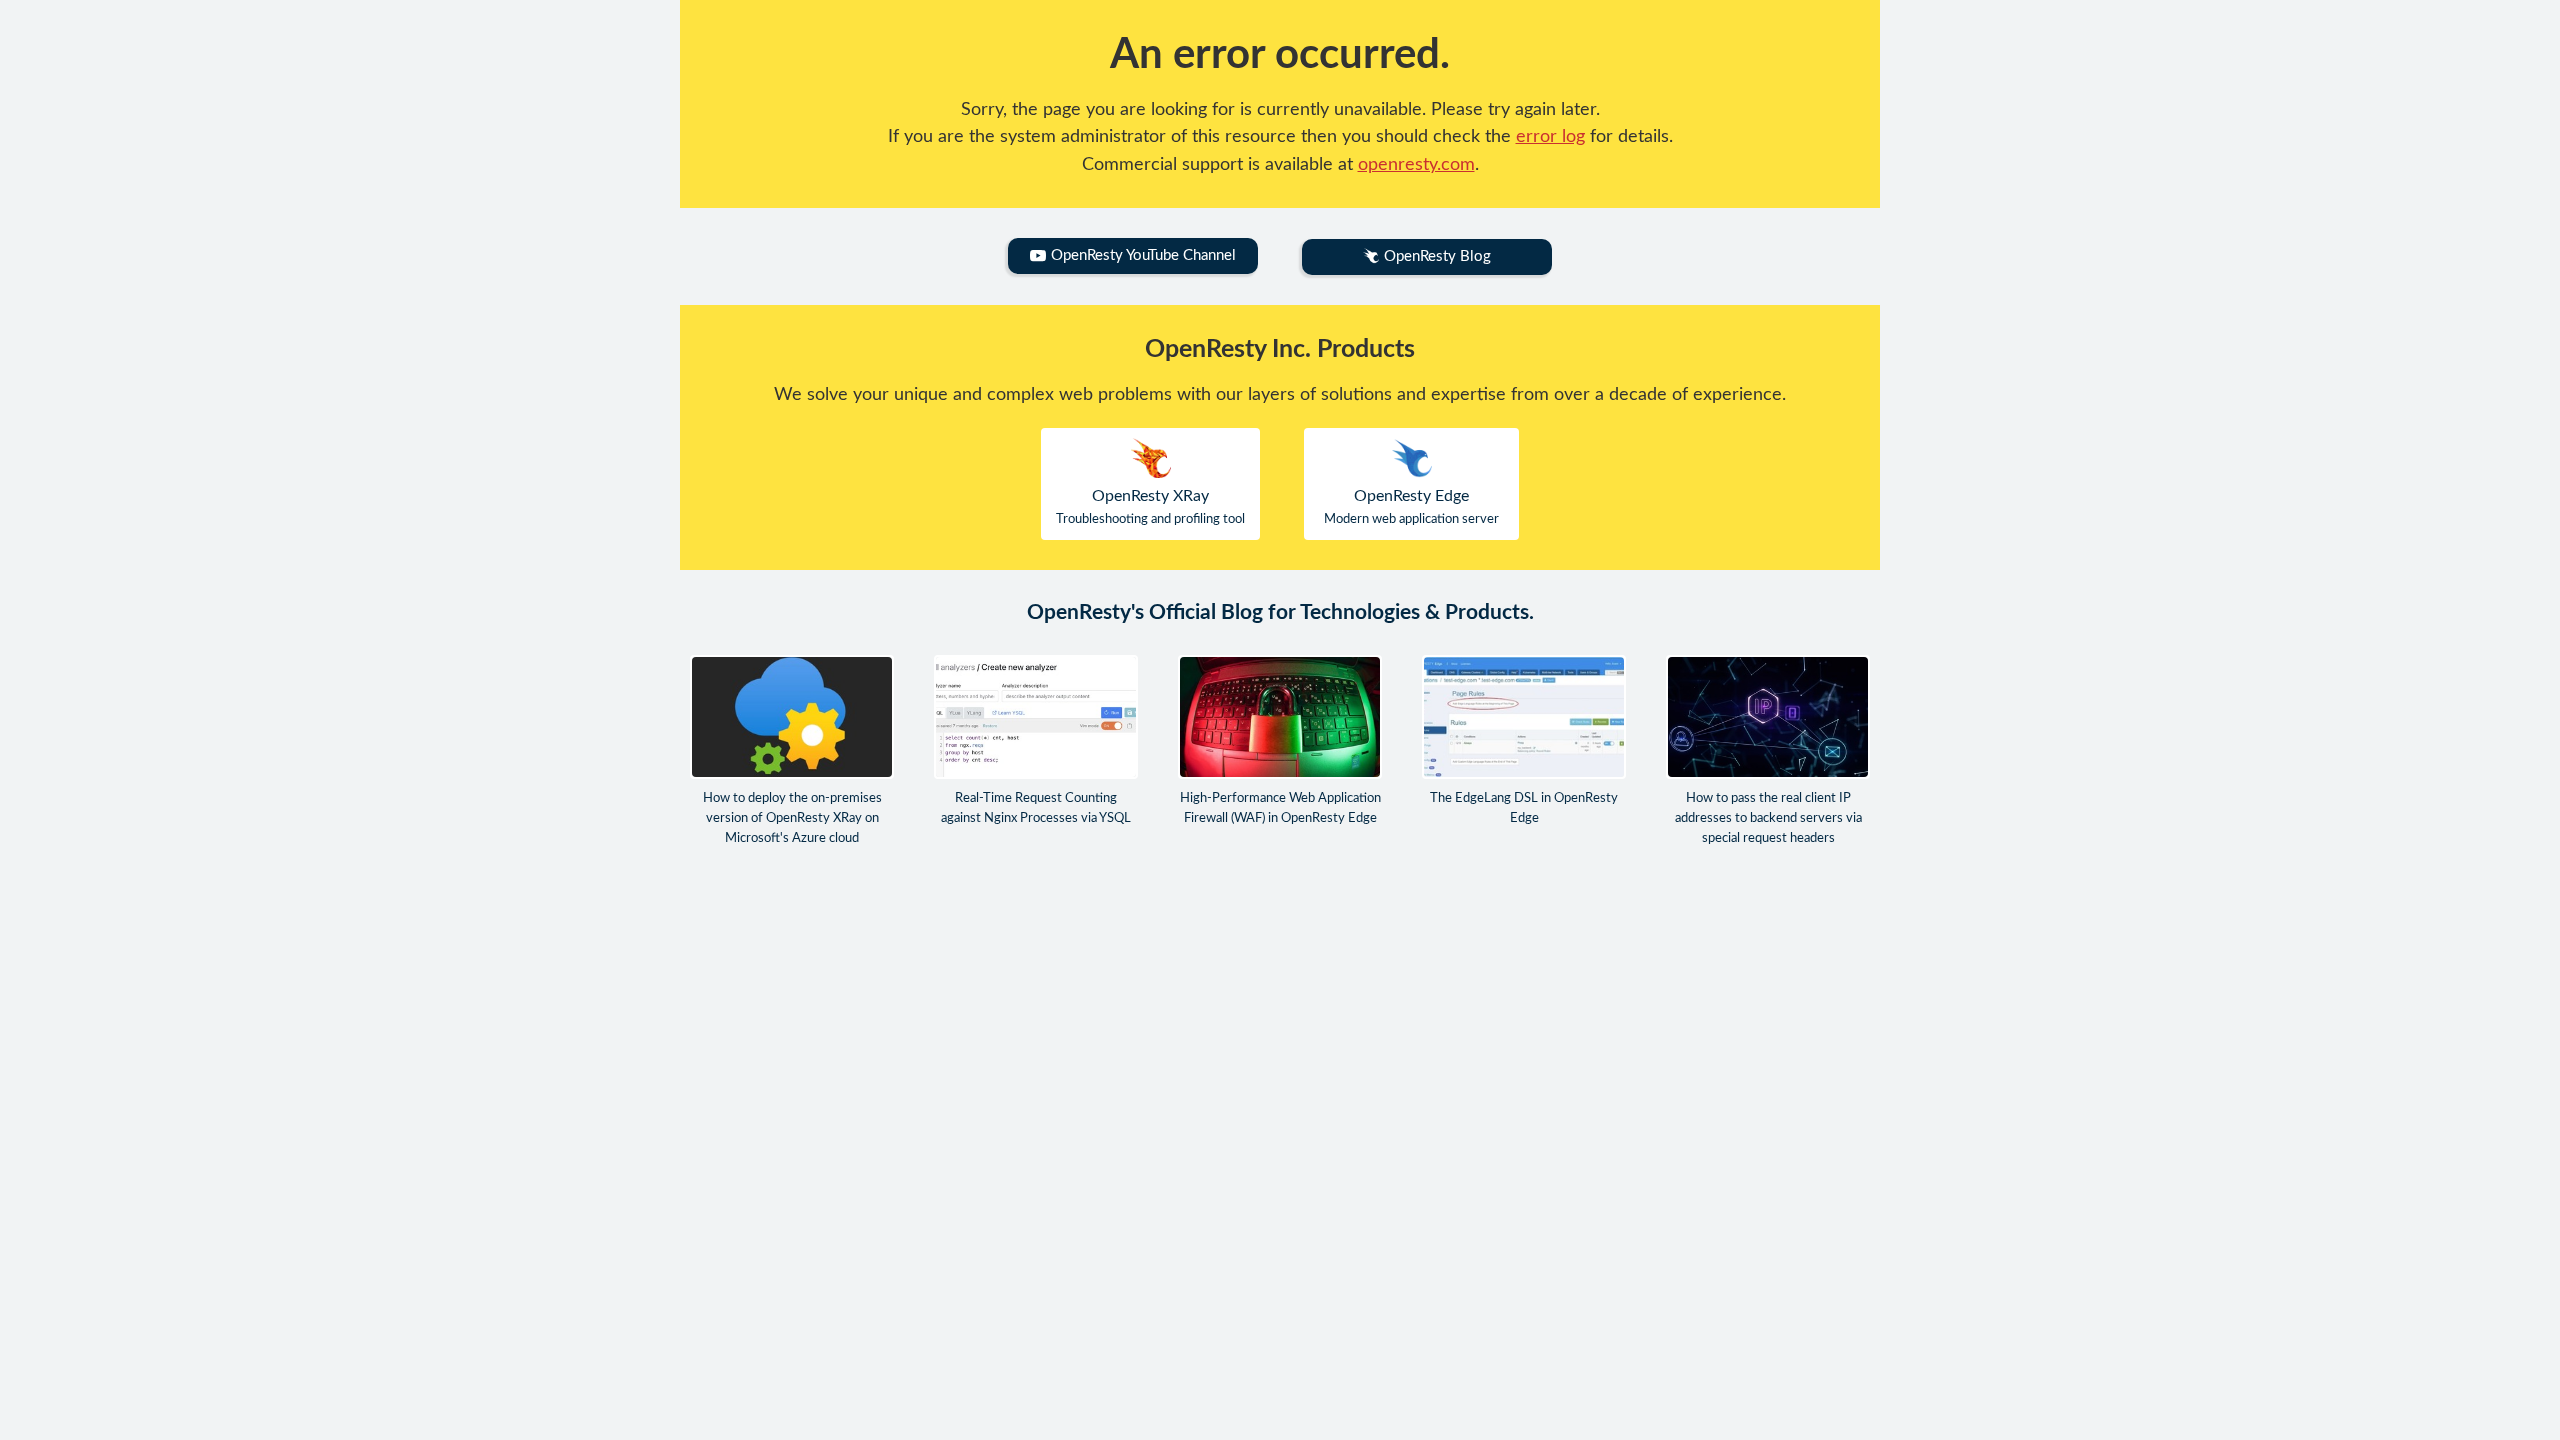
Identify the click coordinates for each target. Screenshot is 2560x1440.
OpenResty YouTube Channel (1143, 255)
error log (1550, 136)
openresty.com (1416, 164)
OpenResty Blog (1437, 256)
